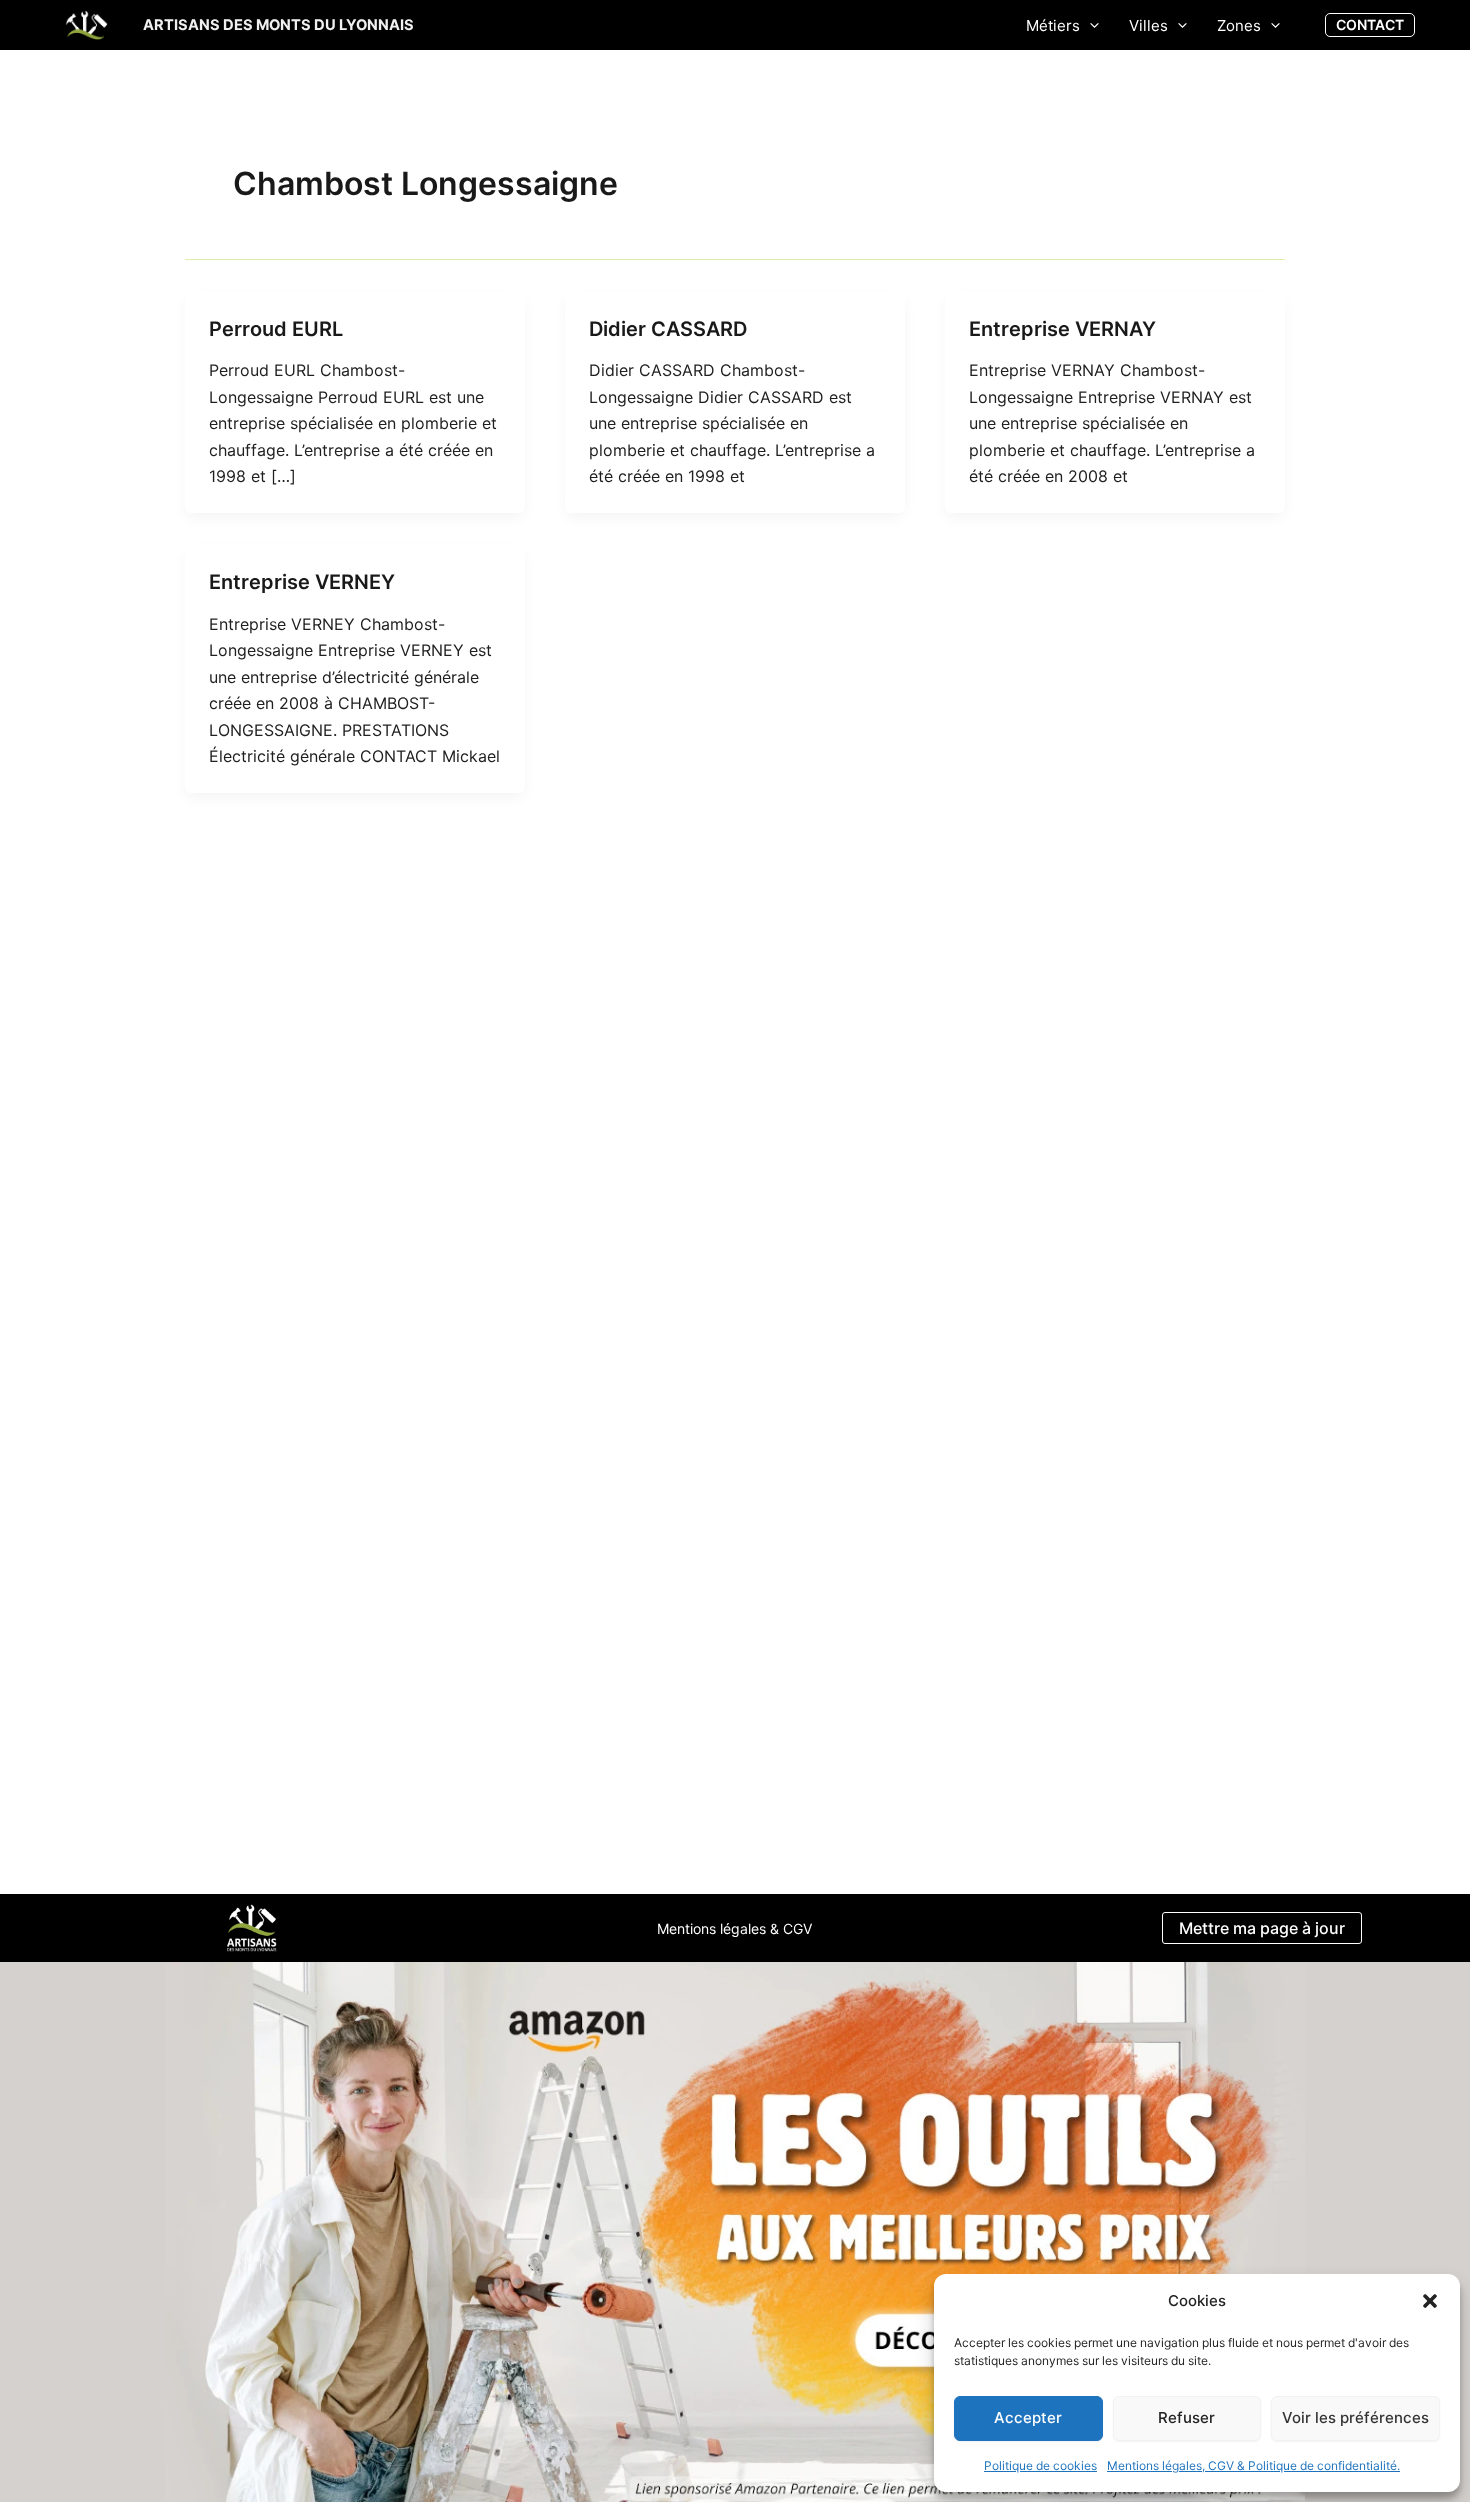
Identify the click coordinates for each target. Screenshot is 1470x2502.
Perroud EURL (276, 329)
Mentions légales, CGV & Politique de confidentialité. (1253, 2465)
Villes (1148, 25)
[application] (1089, 25)
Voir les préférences (1355, 2417)
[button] (1430, 2301)
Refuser (1186, 2417)
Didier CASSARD (668, 329)
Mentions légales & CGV (734, 1928)
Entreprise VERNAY (1062, 329)
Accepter (1028, 2417)
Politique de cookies (1040, 2465)
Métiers (1053, 25)
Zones (1239, 25)
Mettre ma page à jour (1262, 1928)
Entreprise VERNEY (302, 582)
